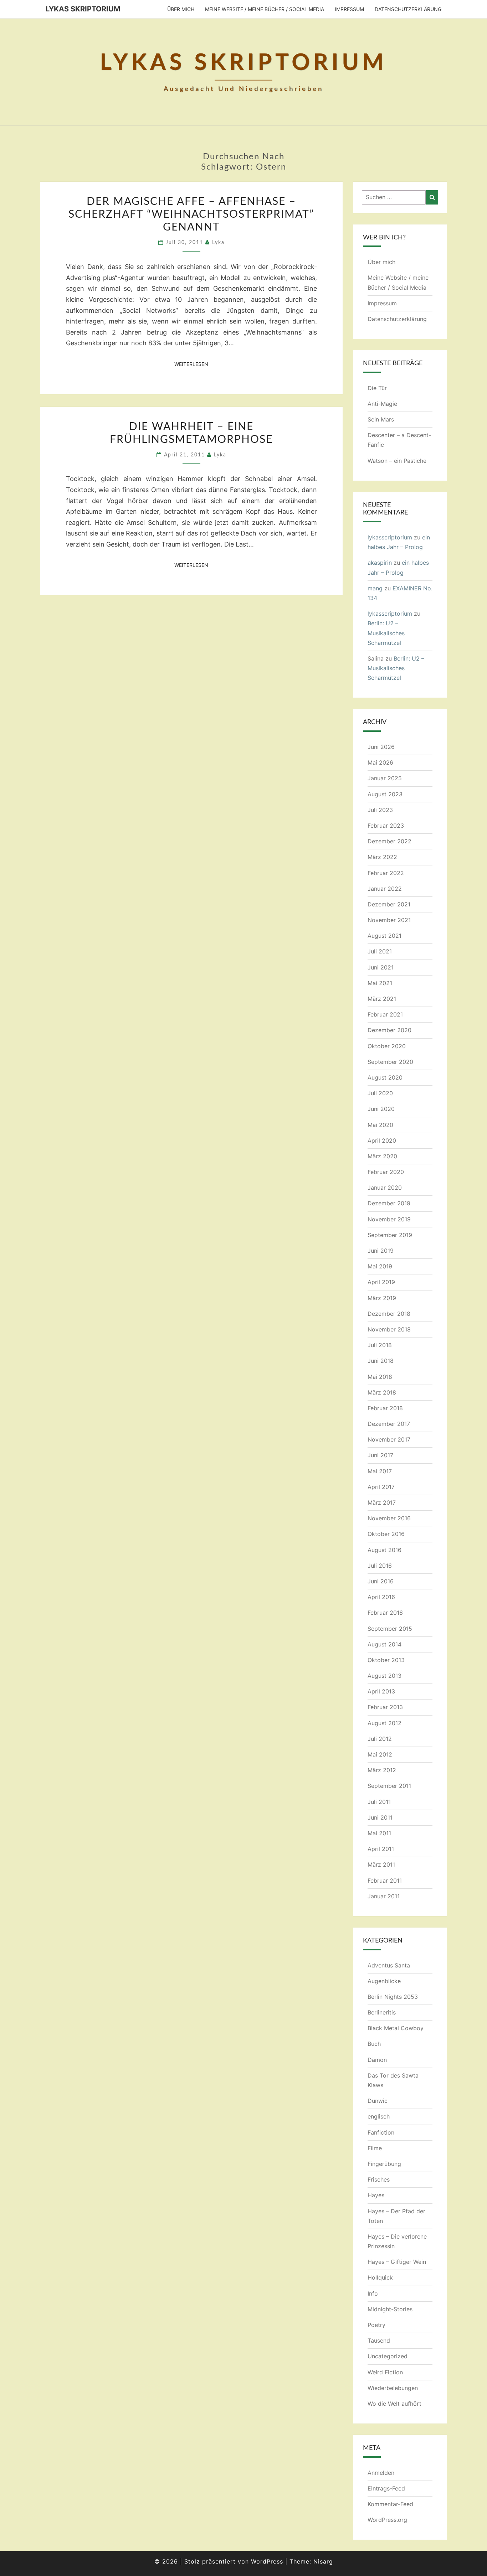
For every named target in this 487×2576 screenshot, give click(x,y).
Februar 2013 (385, 1707)
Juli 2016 (380, 1566)
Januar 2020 (385, 1188)
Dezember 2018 (389, 1314)
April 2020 (382, 1140)
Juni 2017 (380, 1455)
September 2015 (390, 1629)
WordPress (267, 2561)
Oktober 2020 (387, 1046)
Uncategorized (388, 2356)
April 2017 (381, 1487)
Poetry (376, 2325)
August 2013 (385, 1676)
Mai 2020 (380, 1125)
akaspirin (380, 563)
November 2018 (389, 1329)
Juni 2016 (381, 1581)
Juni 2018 (381, 1361)
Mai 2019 (380, 1266)
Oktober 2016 (386, 1534)
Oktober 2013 (386, 1660)
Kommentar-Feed (390, 2504)
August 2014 (385, 1644)
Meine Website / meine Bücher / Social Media (265, 9)
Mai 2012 (380, 1754)
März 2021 (382, 999)
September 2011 (389, 1786)
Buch (374, 2044)
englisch (379, 2116)
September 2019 (390, 1235)
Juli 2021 (380, 951)
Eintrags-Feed (386, 2488)
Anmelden (381, 2473)
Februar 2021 (385, 1014)
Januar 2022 (385, 889)
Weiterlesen (193, 364)
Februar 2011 (385, 1881)
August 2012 (385, 1723)
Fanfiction (381, 2132)
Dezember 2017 (389, 1424)
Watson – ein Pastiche (397, 461)
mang (375, 588)
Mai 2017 (380, 1471)
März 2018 (382, 1392)
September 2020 (390, 1062)
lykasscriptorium (390, 537)
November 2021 (389, 920)
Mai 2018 (380, 1377)
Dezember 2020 (389, 1030)
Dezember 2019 (389, 1203)
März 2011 (381, 1864)
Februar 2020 (386, 1172)
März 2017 (382, 1502)
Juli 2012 (380, 1739)
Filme (375, 2148)
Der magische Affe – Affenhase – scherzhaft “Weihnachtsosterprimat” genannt (191, 214)
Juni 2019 (381, 1251)
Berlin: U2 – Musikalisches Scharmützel (386, 633)
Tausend (379, 2340)
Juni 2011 (380, 1817)
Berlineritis (382, 2012)
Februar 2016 (385, 1613)
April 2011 (381, 1849)
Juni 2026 (381, 747)
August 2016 (385, 1550)
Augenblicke (384, 1981)
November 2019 (389, 1219)
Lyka (218, 243)
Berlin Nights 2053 (393, 1997)
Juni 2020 (381, 1109)
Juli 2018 (380, 1345)
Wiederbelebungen (393, 2388)
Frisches (379, 2179)
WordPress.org (387, 2520)
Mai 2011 (379, 1833)
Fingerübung (384, 2164)
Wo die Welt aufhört (394, 2404)
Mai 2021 (380, 983)
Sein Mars (381, 419)
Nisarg (323, 2561)
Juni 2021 (381, 967)
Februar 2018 (385, 1408)
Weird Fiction (385, 2372)
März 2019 (382, 1298)
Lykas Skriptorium (83, 9)
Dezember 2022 (389, 841)
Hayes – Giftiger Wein (397, 2262)
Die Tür (377, 388)
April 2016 (381, 1597)
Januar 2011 (384, 1896)
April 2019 (381, 1282)
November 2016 (389, 1518)
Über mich (181, 9)
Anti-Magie (382, 404)
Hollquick (380, 2277)
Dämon (377, 2060)
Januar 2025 (385, 778)
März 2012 (382, 1770)
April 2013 (381, 1691)
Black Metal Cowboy (396, 2028)
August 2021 (385, 936)
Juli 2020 (380, 1093)
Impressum (349, 9)
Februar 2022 (386, 873)
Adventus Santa (389, 1965)
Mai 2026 (380, 762)
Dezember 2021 (389, 904)
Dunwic (378, 2101)
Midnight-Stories (390, 2309)
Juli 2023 (380, 810)
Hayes (376, 2195)
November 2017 (389, 1439)
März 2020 (382, 1156)
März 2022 (382, 857)
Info (373, 2293)
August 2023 (385, 794)
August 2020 (385, 1077)
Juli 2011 (379, 1802)
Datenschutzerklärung (408, 9)
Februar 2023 (386, 826)
